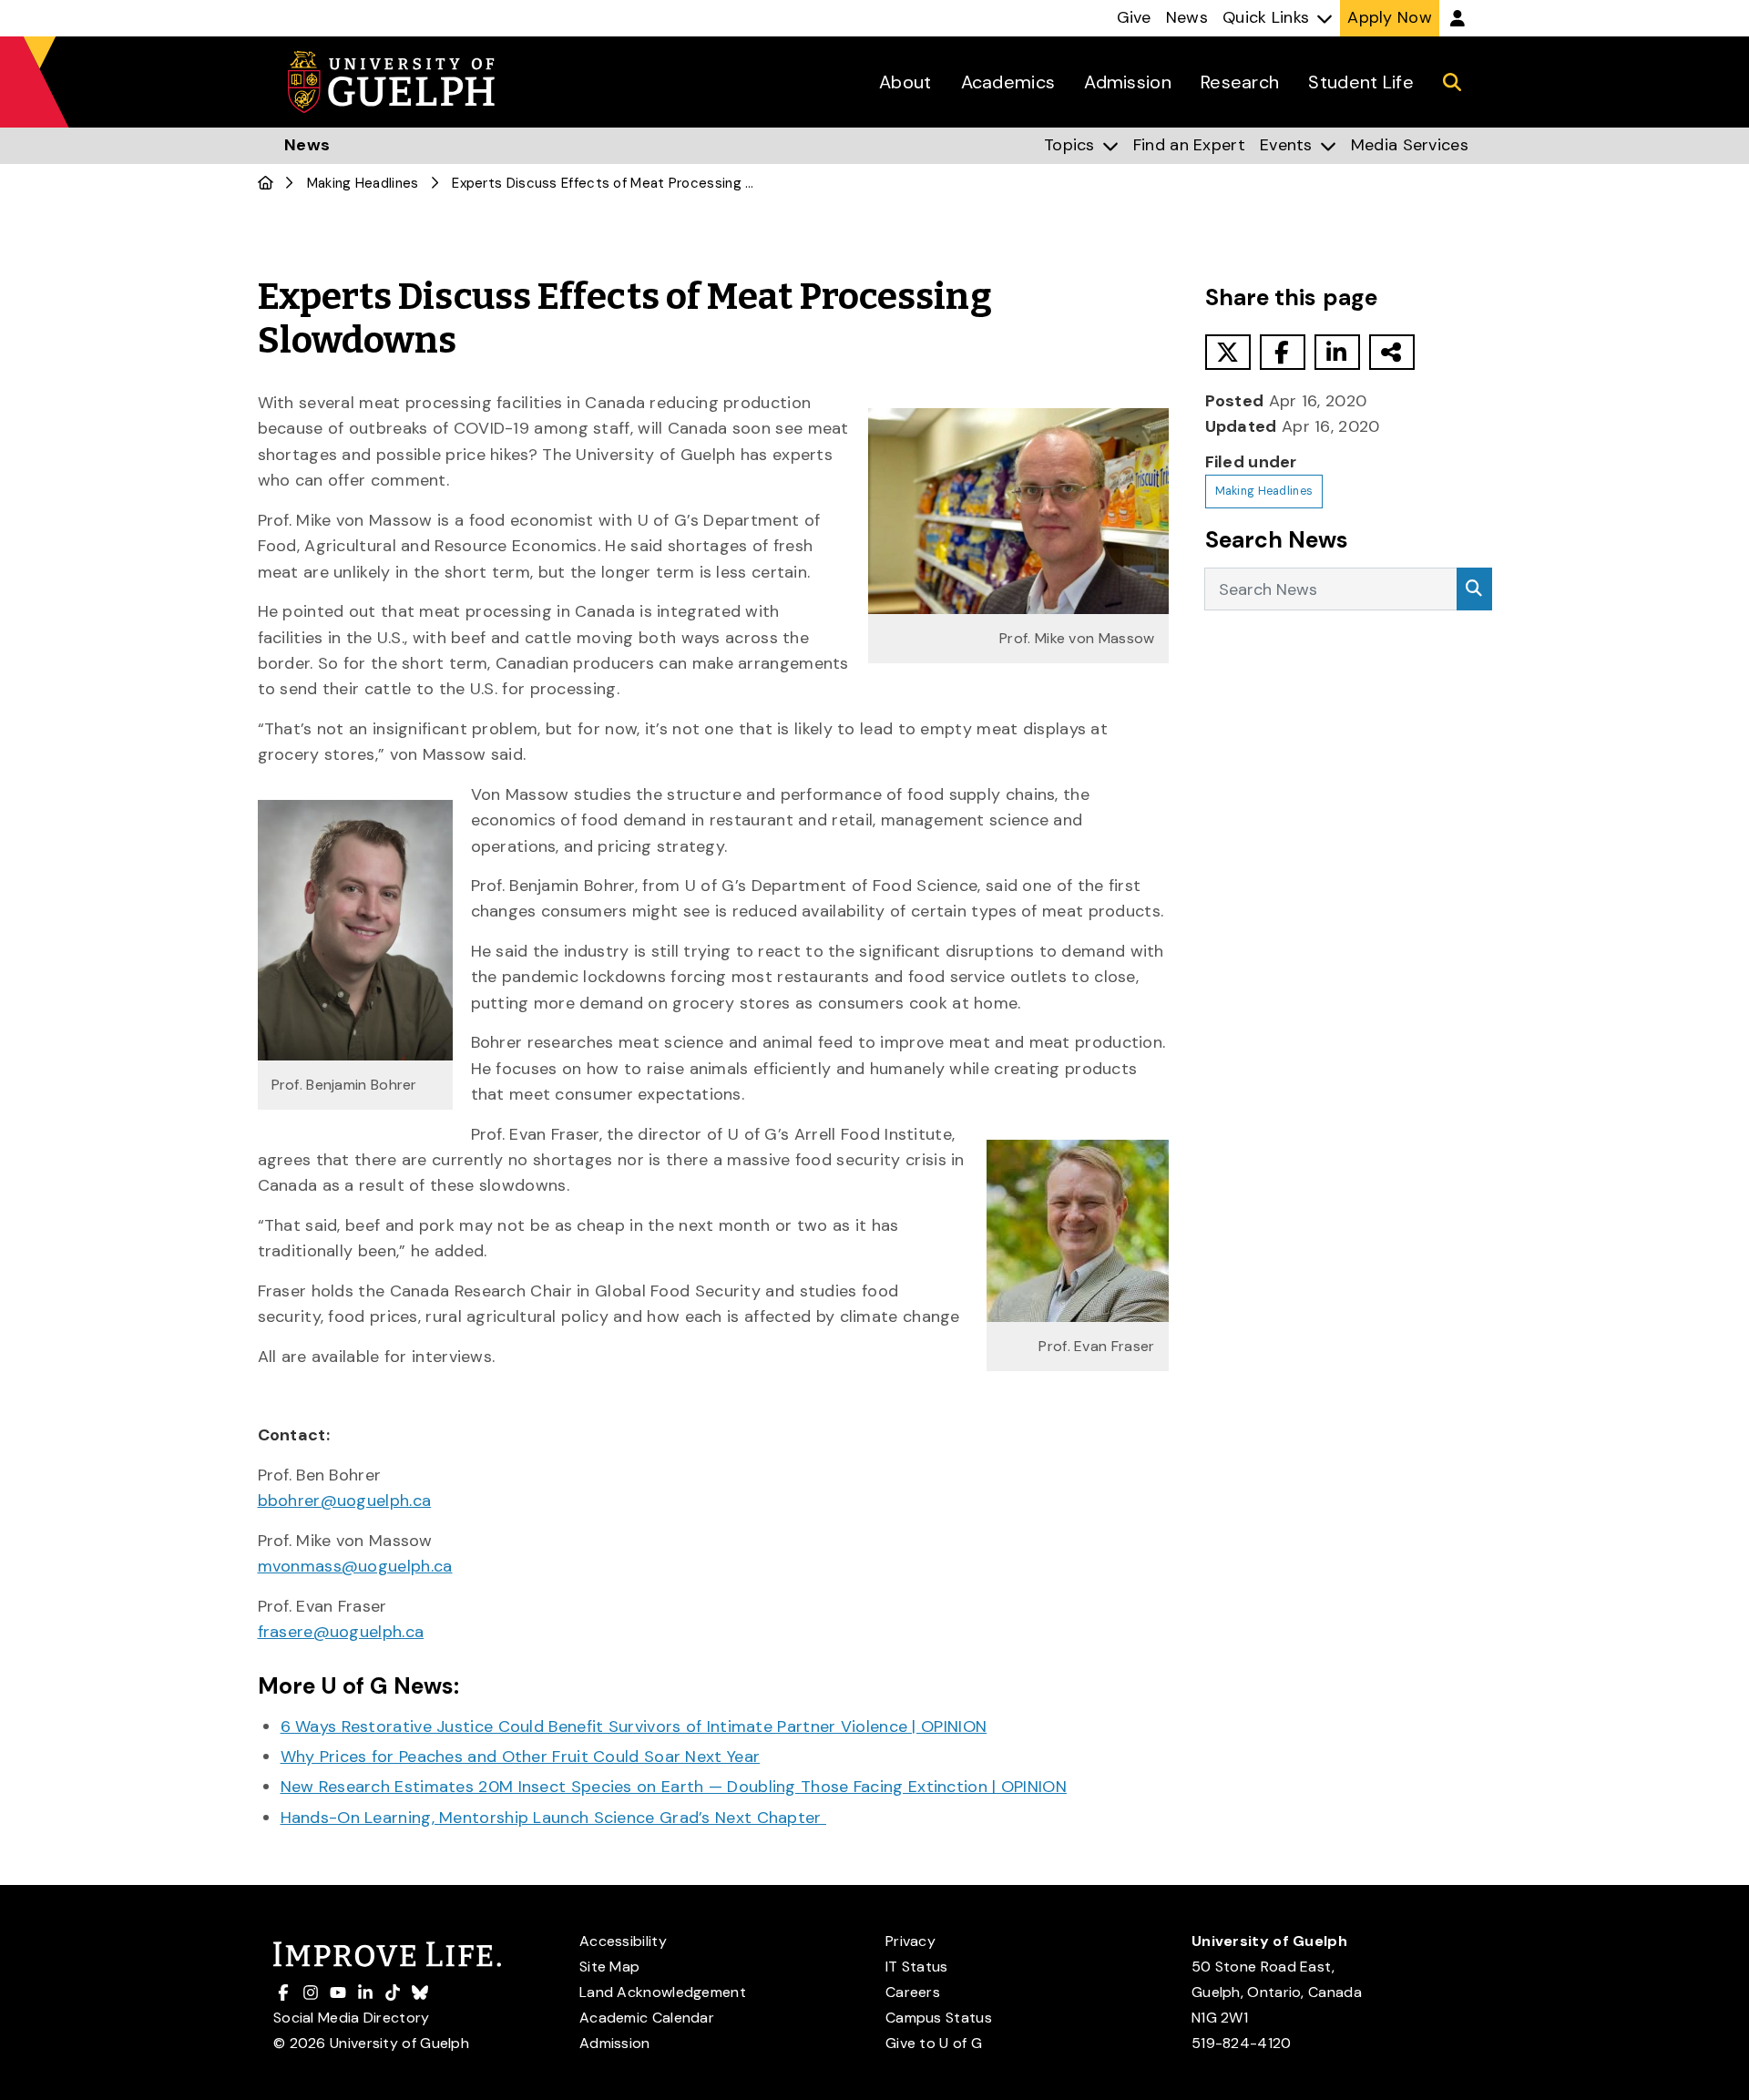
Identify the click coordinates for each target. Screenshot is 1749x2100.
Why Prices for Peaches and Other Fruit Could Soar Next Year (521, 1757)
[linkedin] (1337, 352)
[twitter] (1228, 352)
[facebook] (1283, 352)
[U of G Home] (266, 183)
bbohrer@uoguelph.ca (345, 1501)
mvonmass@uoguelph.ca (355, 1566)
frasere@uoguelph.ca (341, 1632)
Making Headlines (363, 183)
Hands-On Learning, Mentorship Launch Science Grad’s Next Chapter (554, 1818)
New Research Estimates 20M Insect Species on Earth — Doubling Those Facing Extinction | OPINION (674, 1787)
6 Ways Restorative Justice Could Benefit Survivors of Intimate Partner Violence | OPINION (634, 1726)
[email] (1392, 352)
